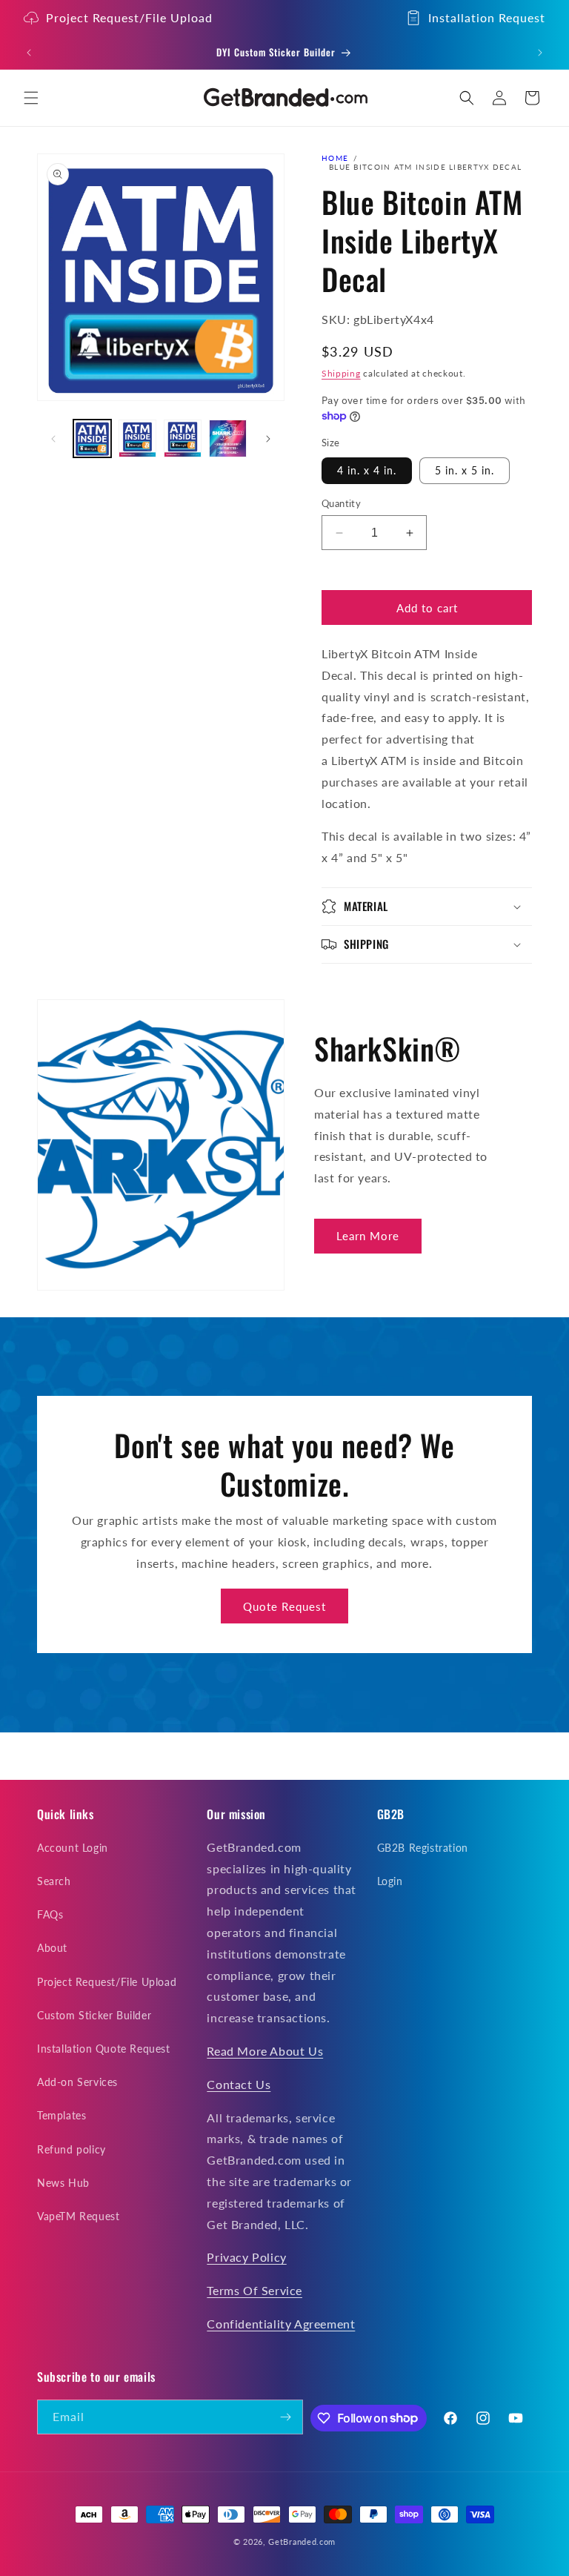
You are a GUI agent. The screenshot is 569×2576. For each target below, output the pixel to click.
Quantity (341, 503)
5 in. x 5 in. (465, 470)
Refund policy (71, 2149)
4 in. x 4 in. (367, 470)
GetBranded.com (302, 2542)
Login (390, 1881)
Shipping (341, 373)
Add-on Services (77, 2082)
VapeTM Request (78, 2216)
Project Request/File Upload (129, 17)
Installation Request (487, 17)
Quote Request (284, 1606)
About (52, 1948)
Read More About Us (265, 2051)
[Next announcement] (540, 53)
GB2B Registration (423, 1848)
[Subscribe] (286, 2417)
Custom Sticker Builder (94, 2015)
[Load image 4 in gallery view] (183, 438)
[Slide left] (53, 439)
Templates (61, 2115)
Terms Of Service (254, 2290)
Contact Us (239, 2084)
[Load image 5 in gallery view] (228, 438)
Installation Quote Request (104, 2049)
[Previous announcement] (29, 53)
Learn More (368, 1236)
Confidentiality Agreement (281, 2324)
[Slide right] (268, 439)
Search (54, 1881)
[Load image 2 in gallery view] (137, 438)
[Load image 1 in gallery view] (92, 438)
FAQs (50, 1914)
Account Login (73, 1848)
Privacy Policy (246, 2257)
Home (335, 158)
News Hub (63, 2183)
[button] (31, 98)
